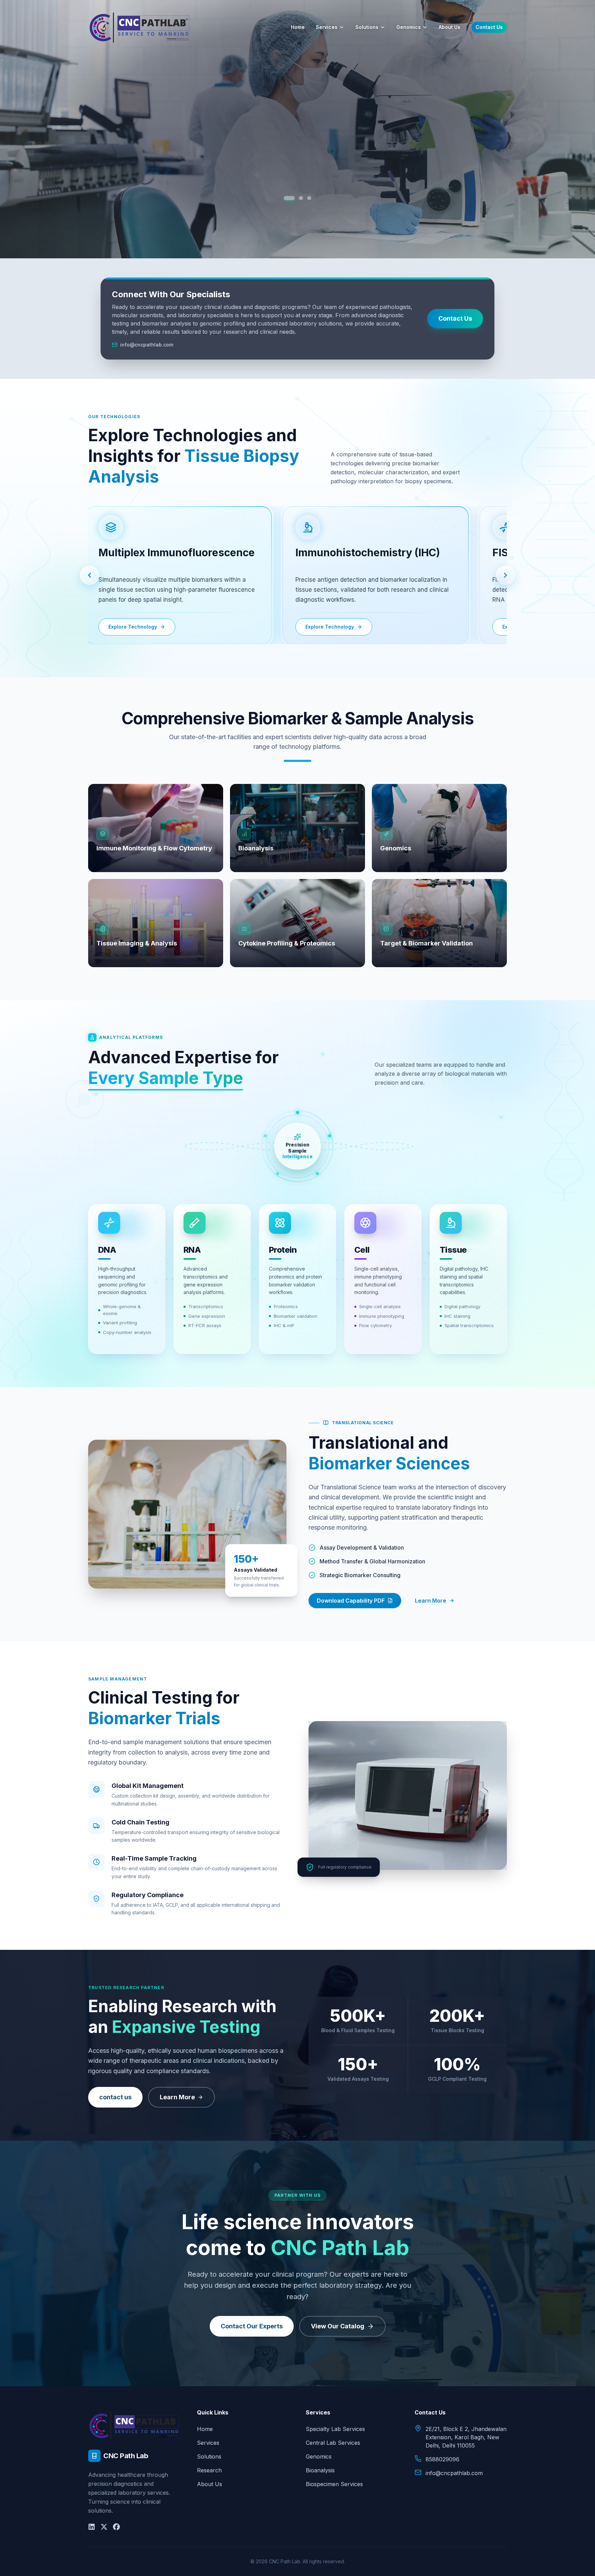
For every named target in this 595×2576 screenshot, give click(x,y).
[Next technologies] (505, 575)
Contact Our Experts (252, 2326)
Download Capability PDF (351, 1601)
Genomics (409, 27)
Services (327, 27)
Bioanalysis (320, 2470)
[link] (172, 575)
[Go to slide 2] (297, 198)
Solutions (367, 27)
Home (298, 27)
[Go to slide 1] (286, 198)
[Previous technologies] (90, 575)
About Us (450, 27)
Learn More (431, 1601)
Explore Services (297, 188)
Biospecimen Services (334, 2484)
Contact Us (489, 27)
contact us (115, 2097)
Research (209, 2470)
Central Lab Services (333, 2443)
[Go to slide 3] (309, 198)
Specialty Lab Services (335, 2429)
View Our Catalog (338, 2326)
